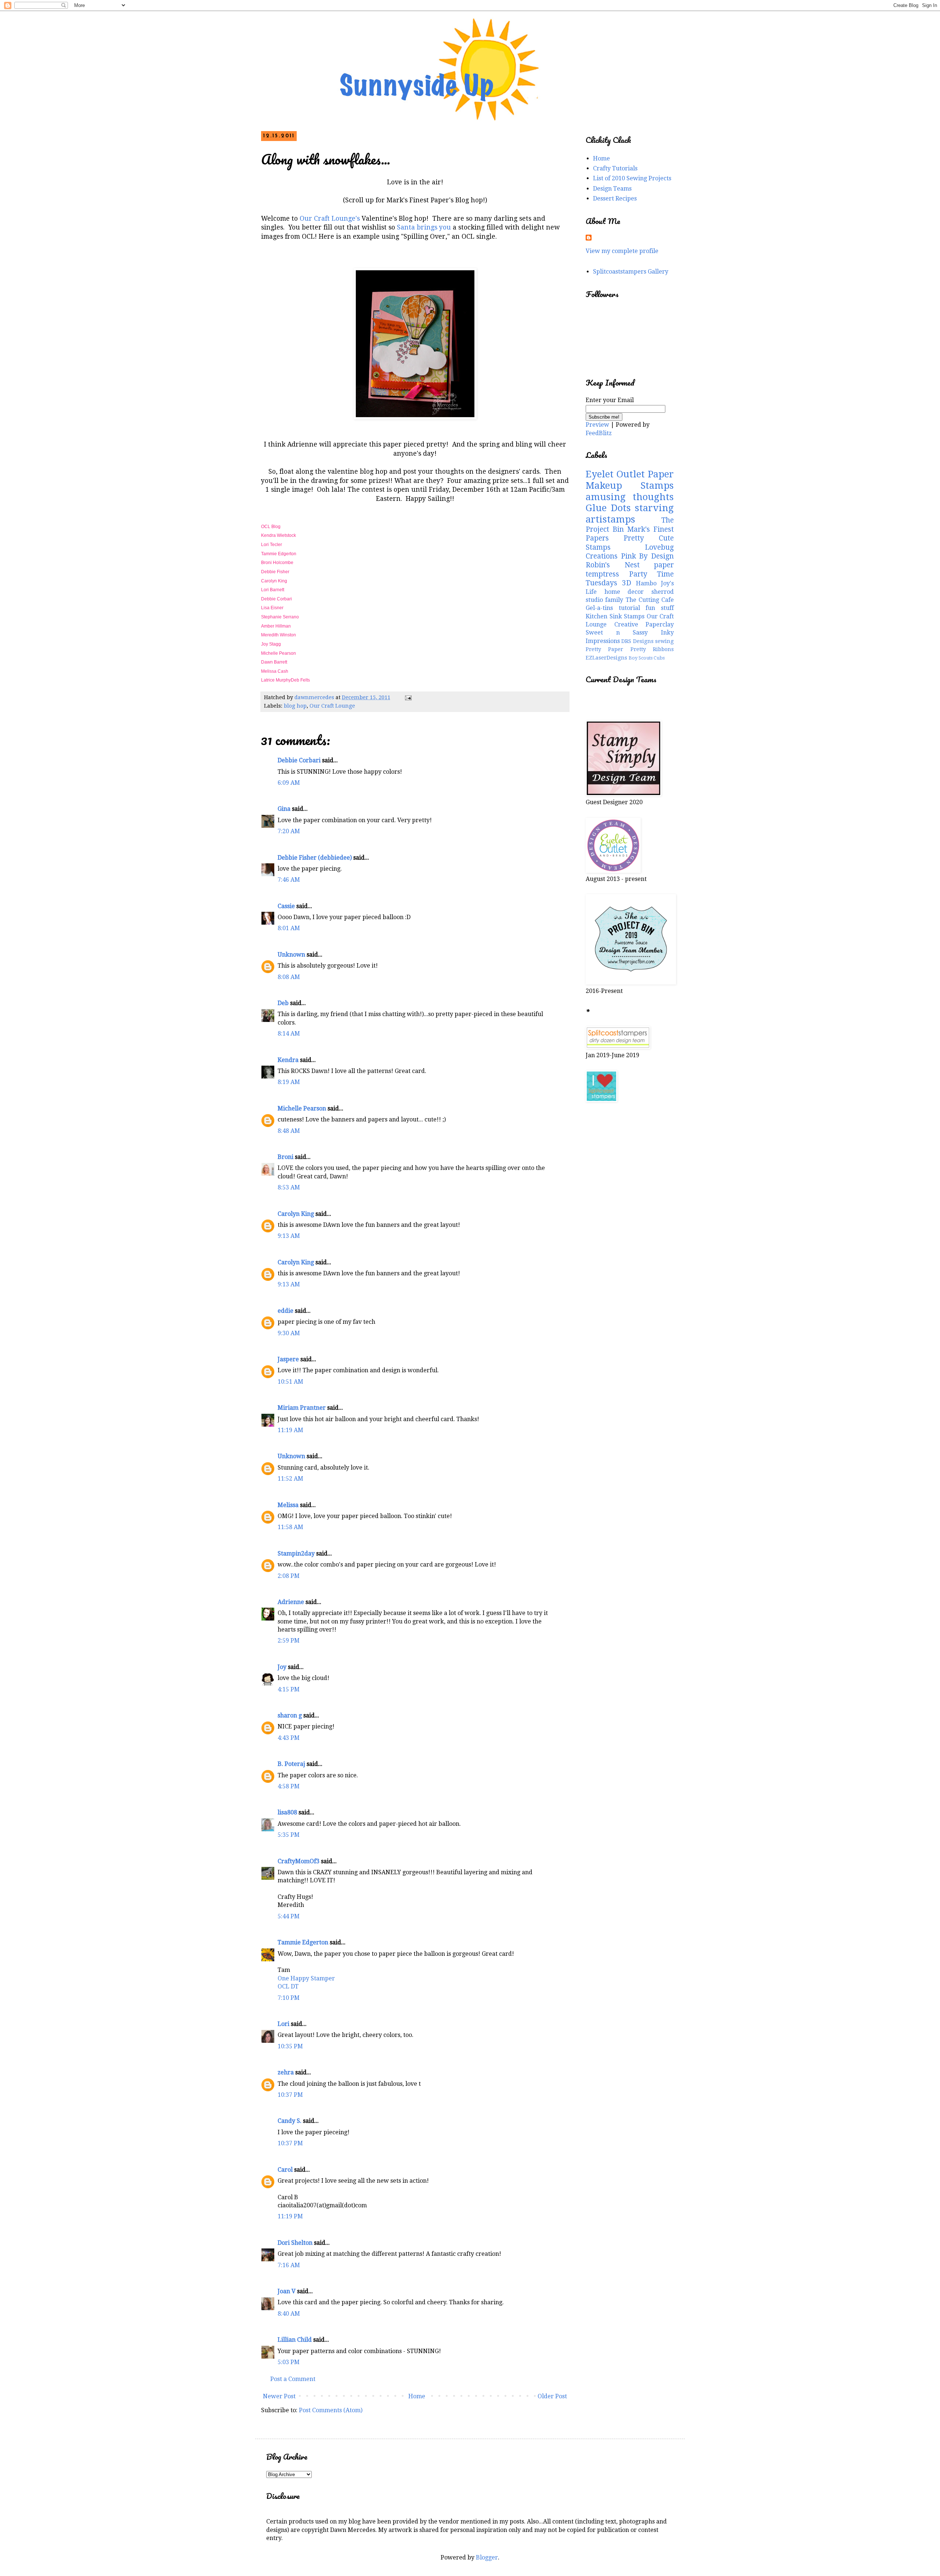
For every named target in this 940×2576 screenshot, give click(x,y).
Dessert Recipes (615, 198)
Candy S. (290, 2121)
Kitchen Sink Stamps (615, 616)
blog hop (295, 706)
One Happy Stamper (306, 1978)
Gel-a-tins (599, 608)
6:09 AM (289, 783)
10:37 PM (290, 2095)
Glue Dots (608, 508)
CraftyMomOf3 (299, 1861)
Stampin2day (296, 1553)
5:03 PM (289, 2362)
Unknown (291, 955)
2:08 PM (289, 1576)
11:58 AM (290, 1527)
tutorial (629, 608)
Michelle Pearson (279, 653)
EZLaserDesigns (606, 658)
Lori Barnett (273, 590)
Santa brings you (424, 227)
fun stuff (660, 608)
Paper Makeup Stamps (630, 480)
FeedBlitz (599, 433)
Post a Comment (293, 2379)
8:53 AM (289, 1187)
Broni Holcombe (278, 563)
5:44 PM (289, 1916)
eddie (285, 1311)
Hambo (646, 583)
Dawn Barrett (275, 662)
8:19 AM (289, 1082)
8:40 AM (289, 2314)
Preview (597, 425)
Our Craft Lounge (332, 706)
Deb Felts (300, 680)
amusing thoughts (630, 497)
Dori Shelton (295, 2243)
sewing (664, 641)
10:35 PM (290, 2046)
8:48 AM (289, 1131)
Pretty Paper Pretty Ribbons (630, 649)
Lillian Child (295, 2340)
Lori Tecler (272, 545)
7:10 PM (289, 1998)
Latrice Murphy (276, 680)
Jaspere (288, 1359)
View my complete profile (622, 251)
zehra (286, 2072)
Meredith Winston (279, 635)
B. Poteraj (291, 1764)
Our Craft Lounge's (331, 218)
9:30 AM (289, 1333)
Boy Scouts (641, 658)
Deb (283, 1003)
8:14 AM (289, 1034)
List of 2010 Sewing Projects (632, 178)
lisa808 (287, 1812)
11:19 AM (290, 1430)
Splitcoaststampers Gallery (631, 272)
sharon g (290, 1715)
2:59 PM (289, 1641)
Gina (284, 809)
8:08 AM (289, 977)
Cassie (286, 906)
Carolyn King (274, 581)
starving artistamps (630, 514)
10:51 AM (290, 1382)
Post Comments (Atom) (331, 2410)
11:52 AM (290, 1479)
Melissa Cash (275, 671)
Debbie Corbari (277, 599)
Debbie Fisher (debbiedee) (315, 858)
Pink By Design (647, 556)
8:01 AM (289, 928)
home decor (624, 592)
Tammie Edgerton (279, 554)
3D (627, 583)
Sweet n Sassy (617, 633)
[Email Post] (408, 697)
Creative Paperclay (644, 624)
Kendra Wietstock (279, 535)
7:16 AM (289, 2265)
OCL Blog (271, 527)
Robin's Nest (613, 565)
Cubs (659, 658)
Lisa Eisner (273, 608)
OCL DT (288, 1986)
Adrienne (291, 1602)
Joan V (287, 2291)
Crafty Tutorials (615, 168)
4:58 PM (289, 1786)
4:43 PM (289, 1738)
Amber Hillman (276, 626)
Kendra (288, 1060)
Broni (285, 1157)
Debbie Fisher (276, 572)
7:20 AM (289, 831)
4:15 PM (289, 1689)
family (614, 600)
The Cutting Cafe (650, 600)
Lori (283, 2024)
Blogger (487, 2557)
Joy (282, 1667)
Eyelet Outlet (615, 474)
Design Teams (612, 189)
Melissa (288, 1505)
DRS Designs (637, 641)
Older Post (552, 2396)
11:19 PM (290, 2216)
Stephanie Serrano (280, 617)
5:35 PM (289, 1835)
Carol (285, 2170)
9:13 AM (289, 1236)
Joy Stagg (272, 644)
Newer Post (279, 2396)
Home (417, 2396)
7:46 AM (289, 880)
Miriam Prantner (302, 1408)
